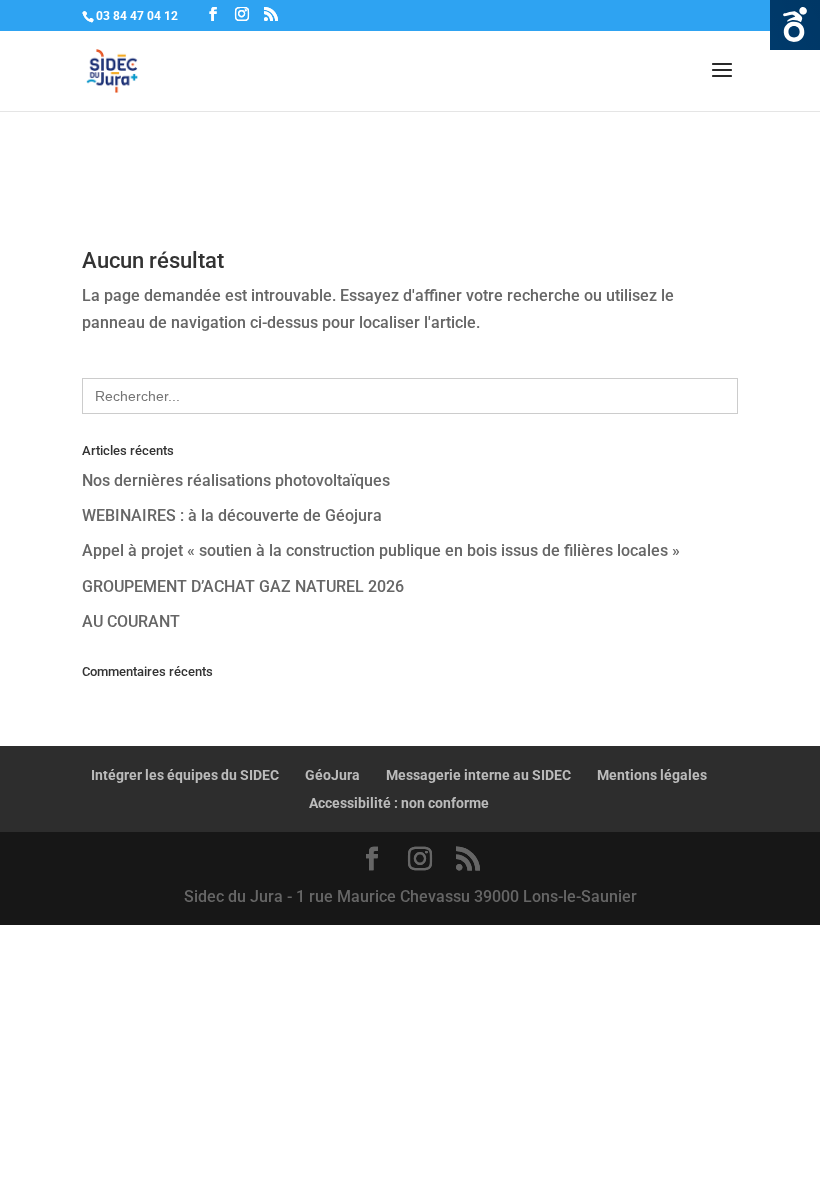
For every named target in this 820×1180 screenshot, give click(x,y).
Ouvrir (795, 25)
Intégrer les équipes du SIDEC (185, 775)
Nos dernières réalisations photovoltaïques (236, 480)
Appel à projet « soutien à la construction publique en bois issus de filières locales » (381, 550)
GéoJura (332, 775)
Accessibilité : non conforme (399, 803)
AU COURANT (131, 621)
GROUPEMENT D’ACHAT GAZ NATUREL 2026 (243, 586)
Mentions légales (652, 775)
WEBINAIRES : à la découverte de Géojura (232, 515)
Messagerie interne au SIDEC (478, 775)
